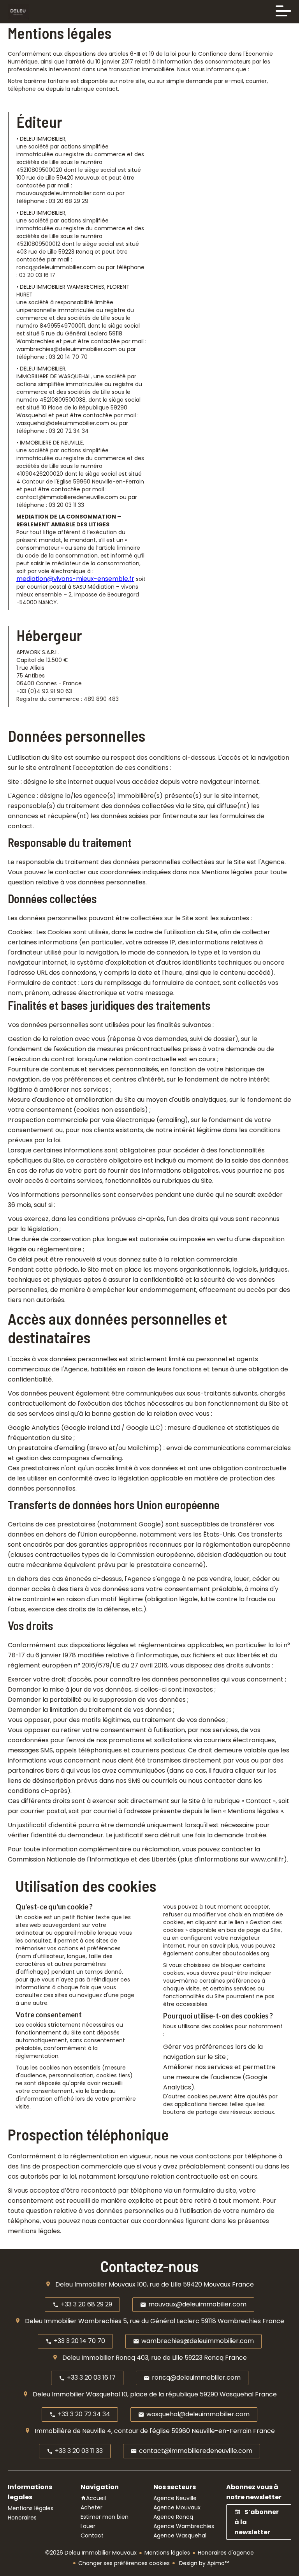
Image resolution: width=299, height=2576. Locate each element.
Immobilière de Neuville (70, 2431)
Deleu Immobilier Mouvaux (95, 2284)
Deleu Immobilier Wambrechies (73, 2321)
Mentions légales (167, 2553)
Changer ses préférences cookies (124, 2563)
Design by (203, 2563)
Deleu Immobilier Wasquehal (76, 2394)
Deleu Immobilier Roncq (99, 2358)
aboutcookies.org (246, 1953)
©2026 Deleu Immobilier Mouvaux (91, 2553)
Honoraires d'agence (226, 2553)
